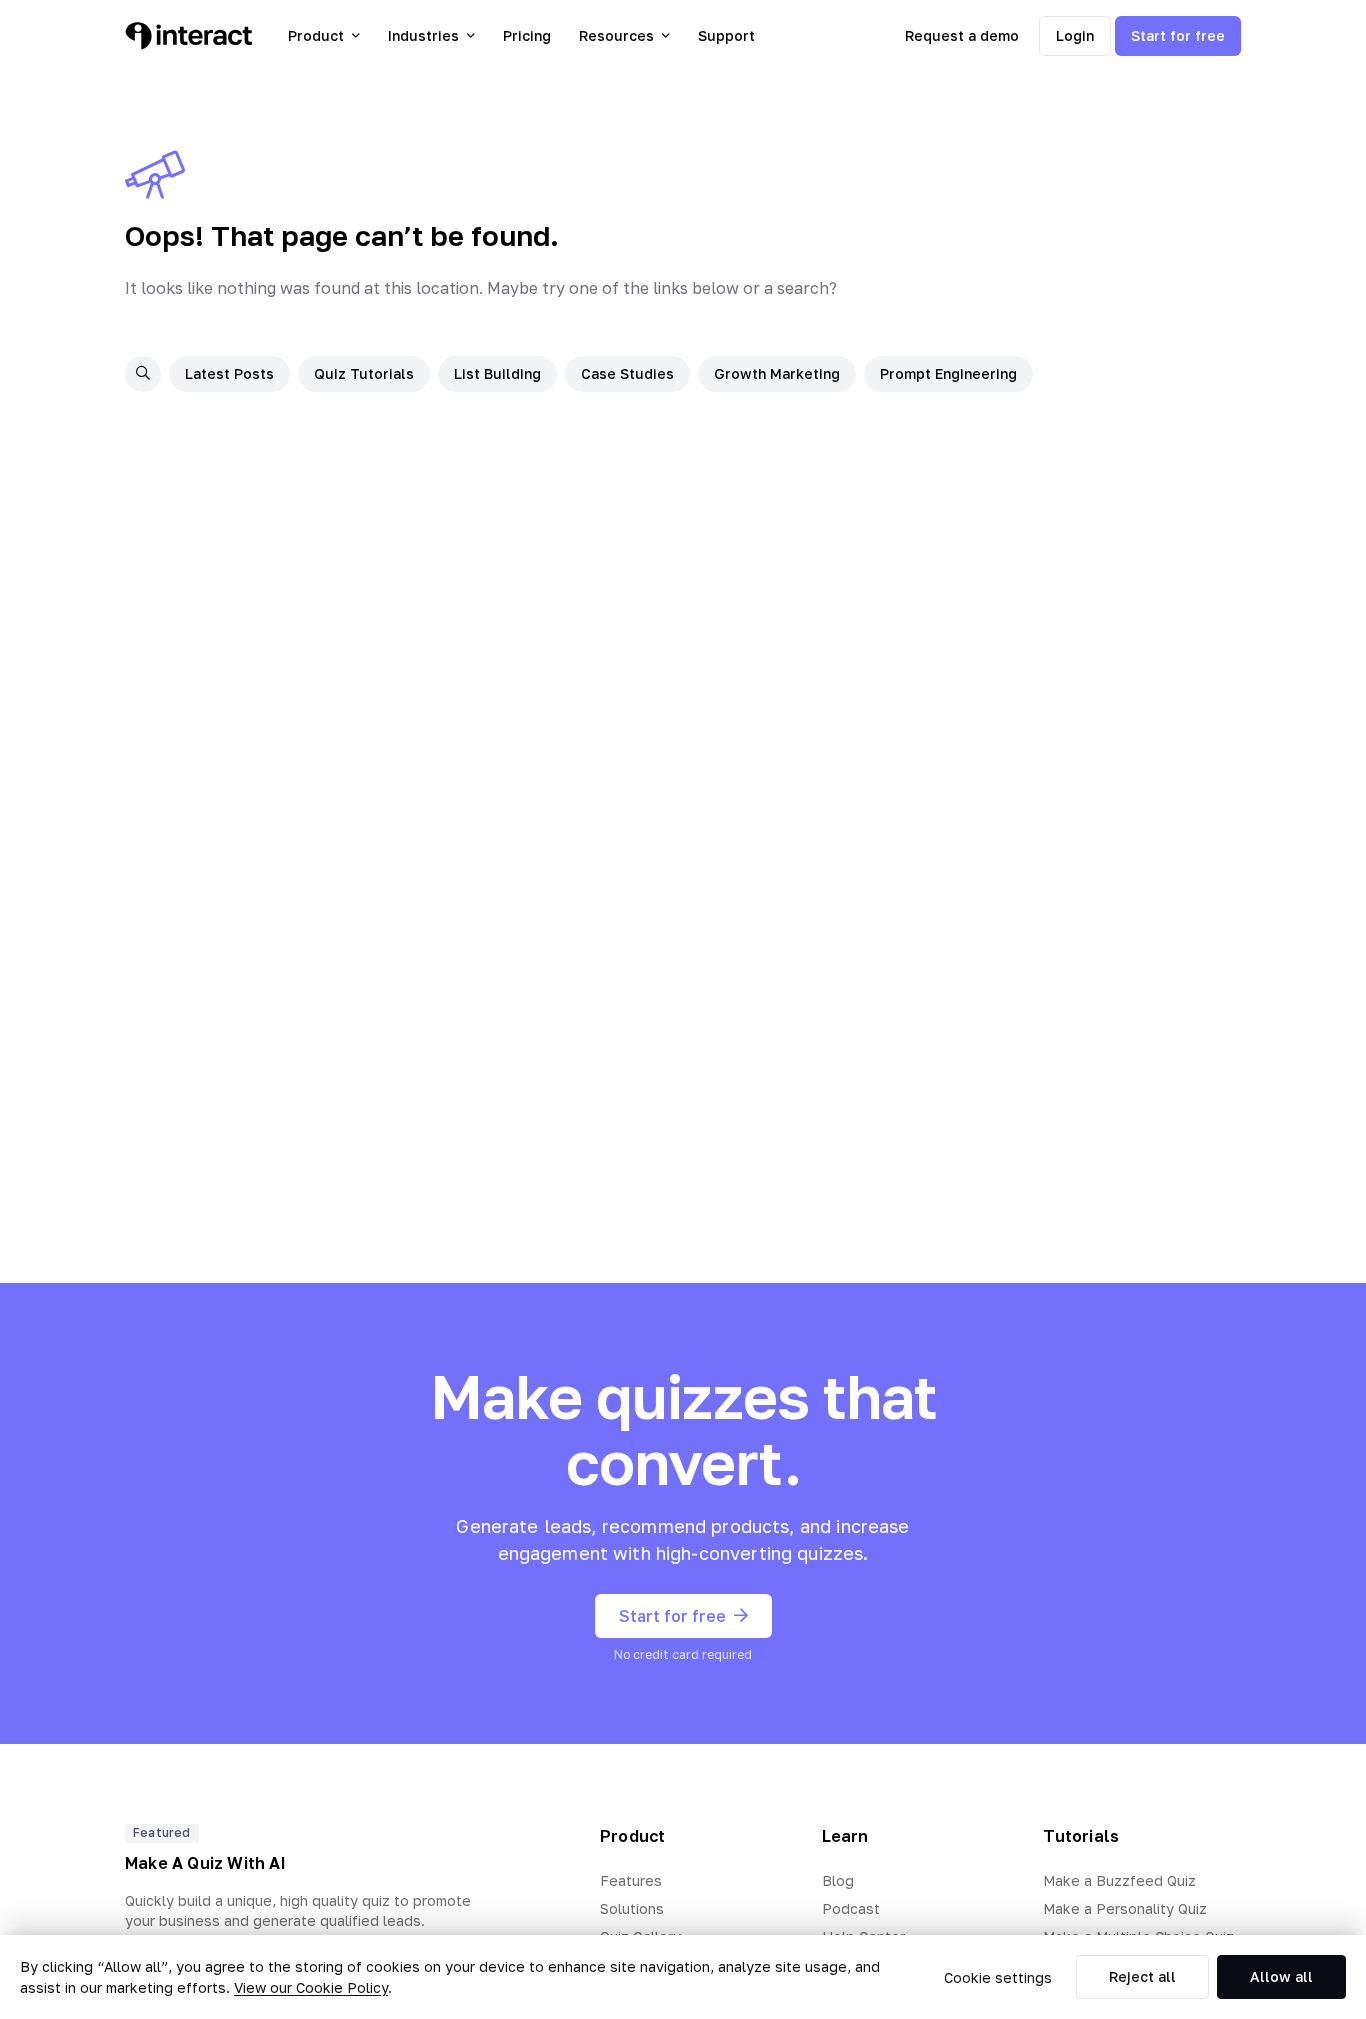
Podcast (851, 1908)
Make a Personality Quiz (1125, 1908)
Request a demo (962, 35)
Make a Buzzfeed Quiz (1119, 1880)
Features (631, 1880)
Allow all (1281, 1976)
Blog (838, 1880)
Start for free (1178, 35)
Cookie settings (998, 1977)
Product (316, 35)
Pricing (527, 35)
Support (726, 35)
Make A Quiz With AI (205, 1863)
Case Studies (627, 373)
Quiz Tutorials (364, 373)
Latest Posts (229, 373)
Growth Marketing (777, 373)
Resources (616, 35)
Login (1075, 35)
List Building (497, 373)
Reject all (1142, 1976)
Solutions (632, 1908)
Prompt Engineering (948, 373)
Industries (423, 35)
